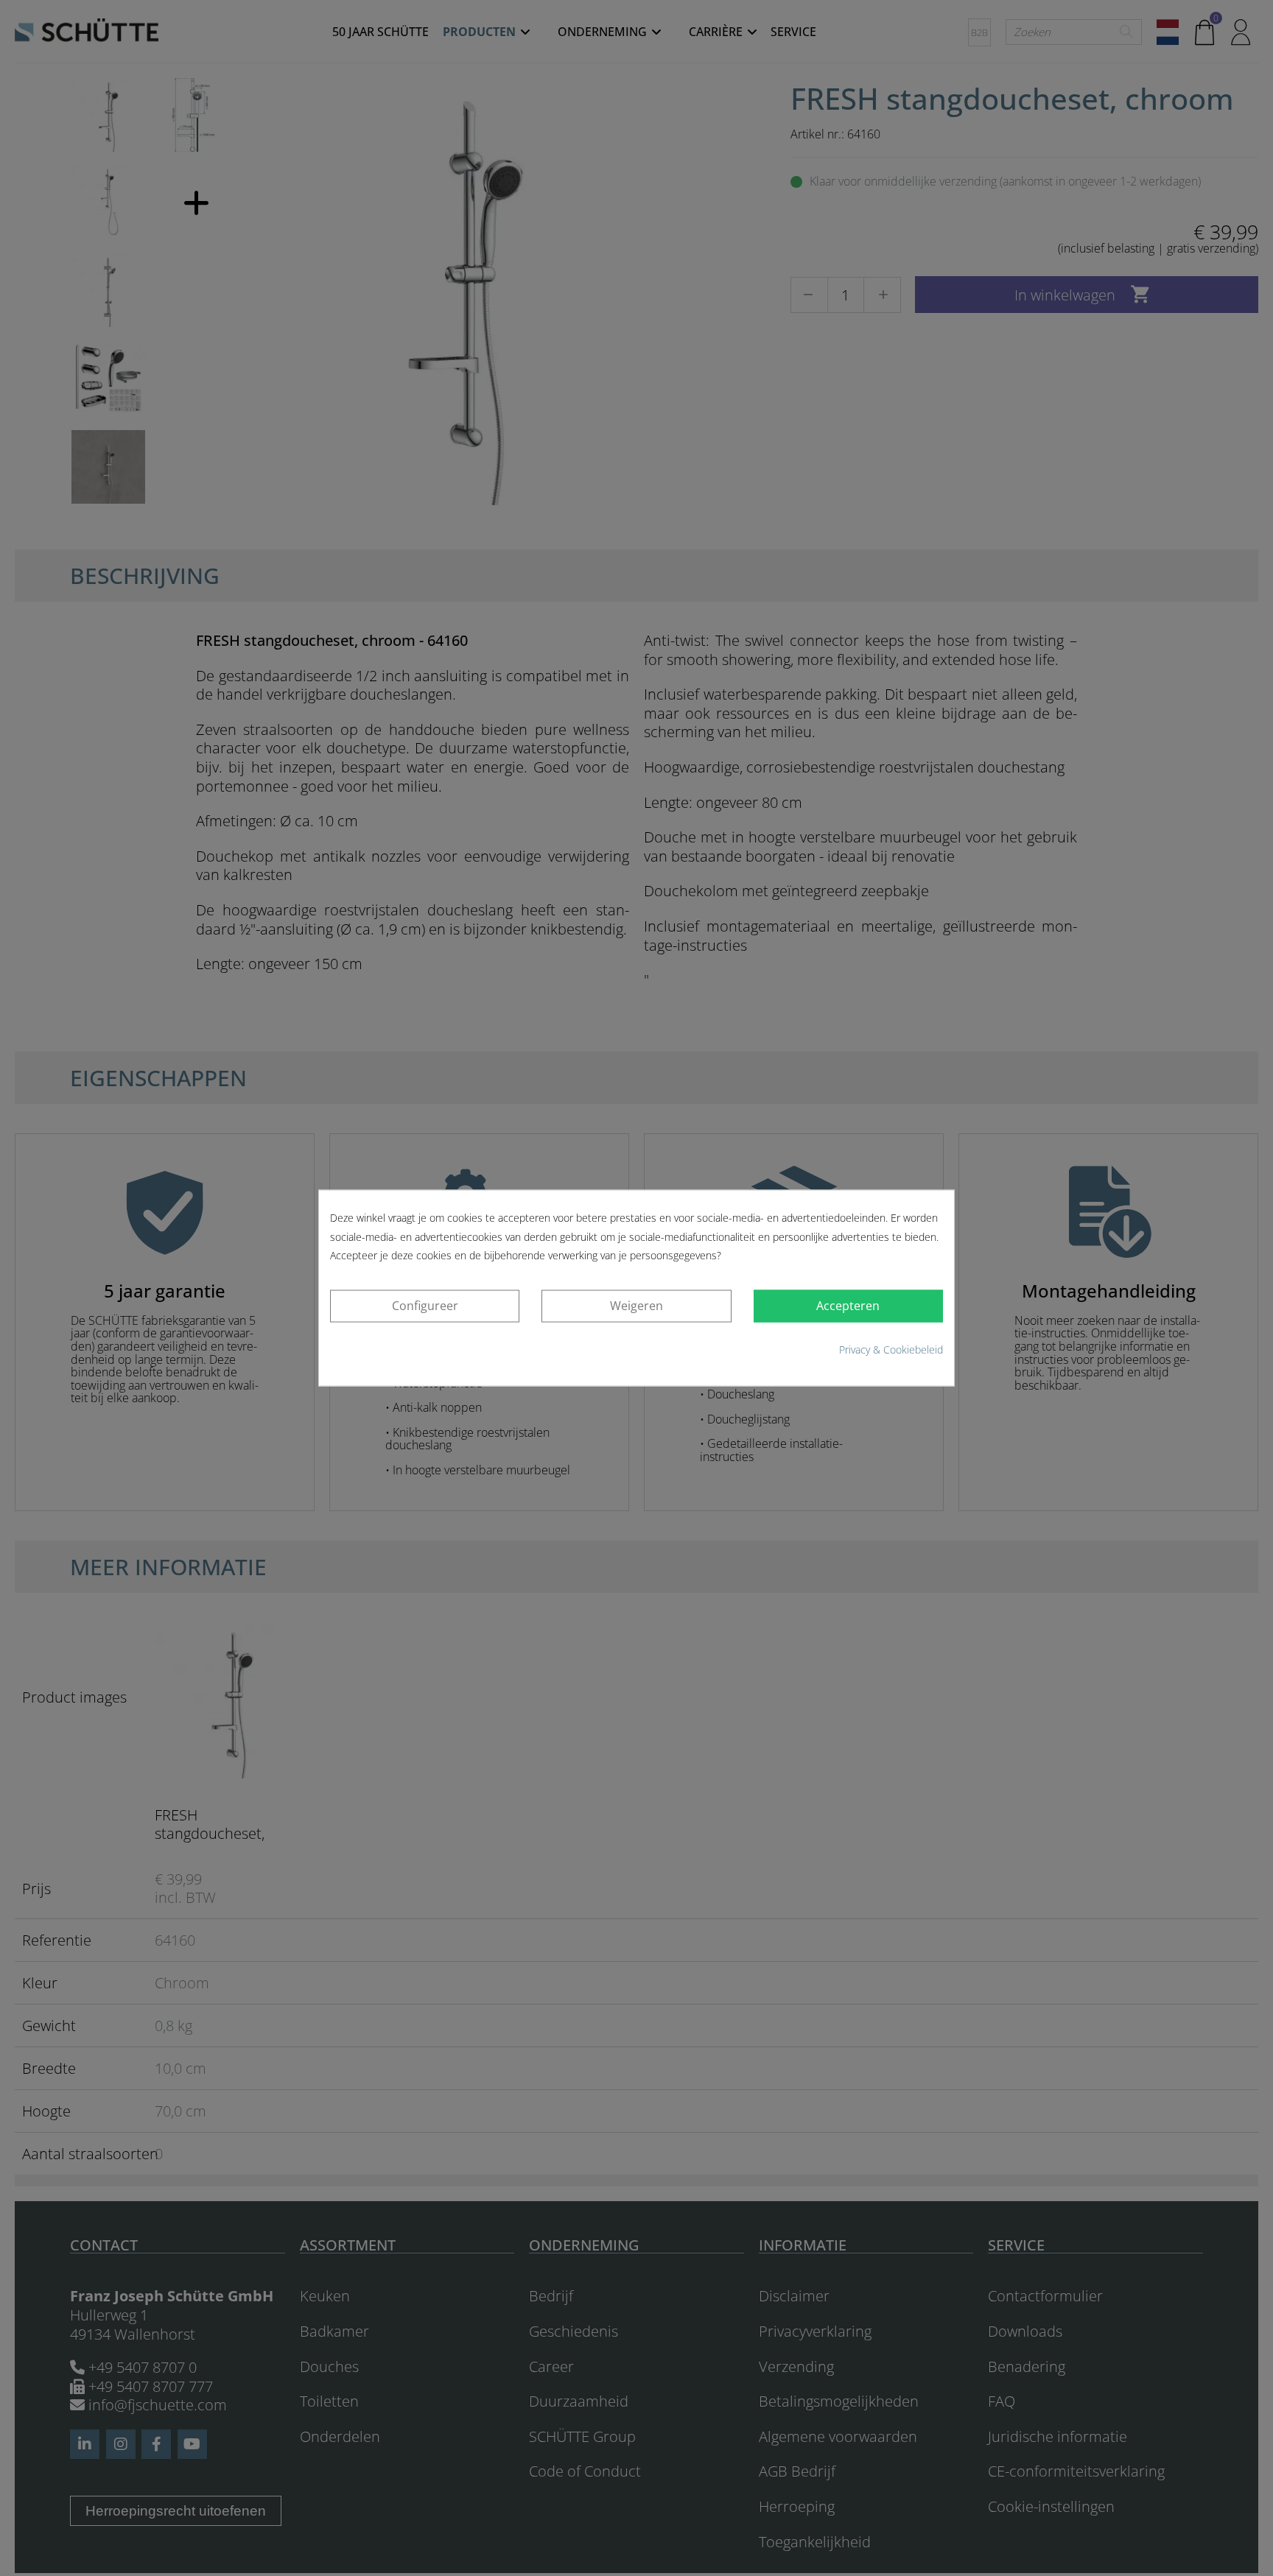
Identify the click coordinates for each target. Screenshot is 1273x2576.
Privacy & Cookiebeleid (891, 1349)
